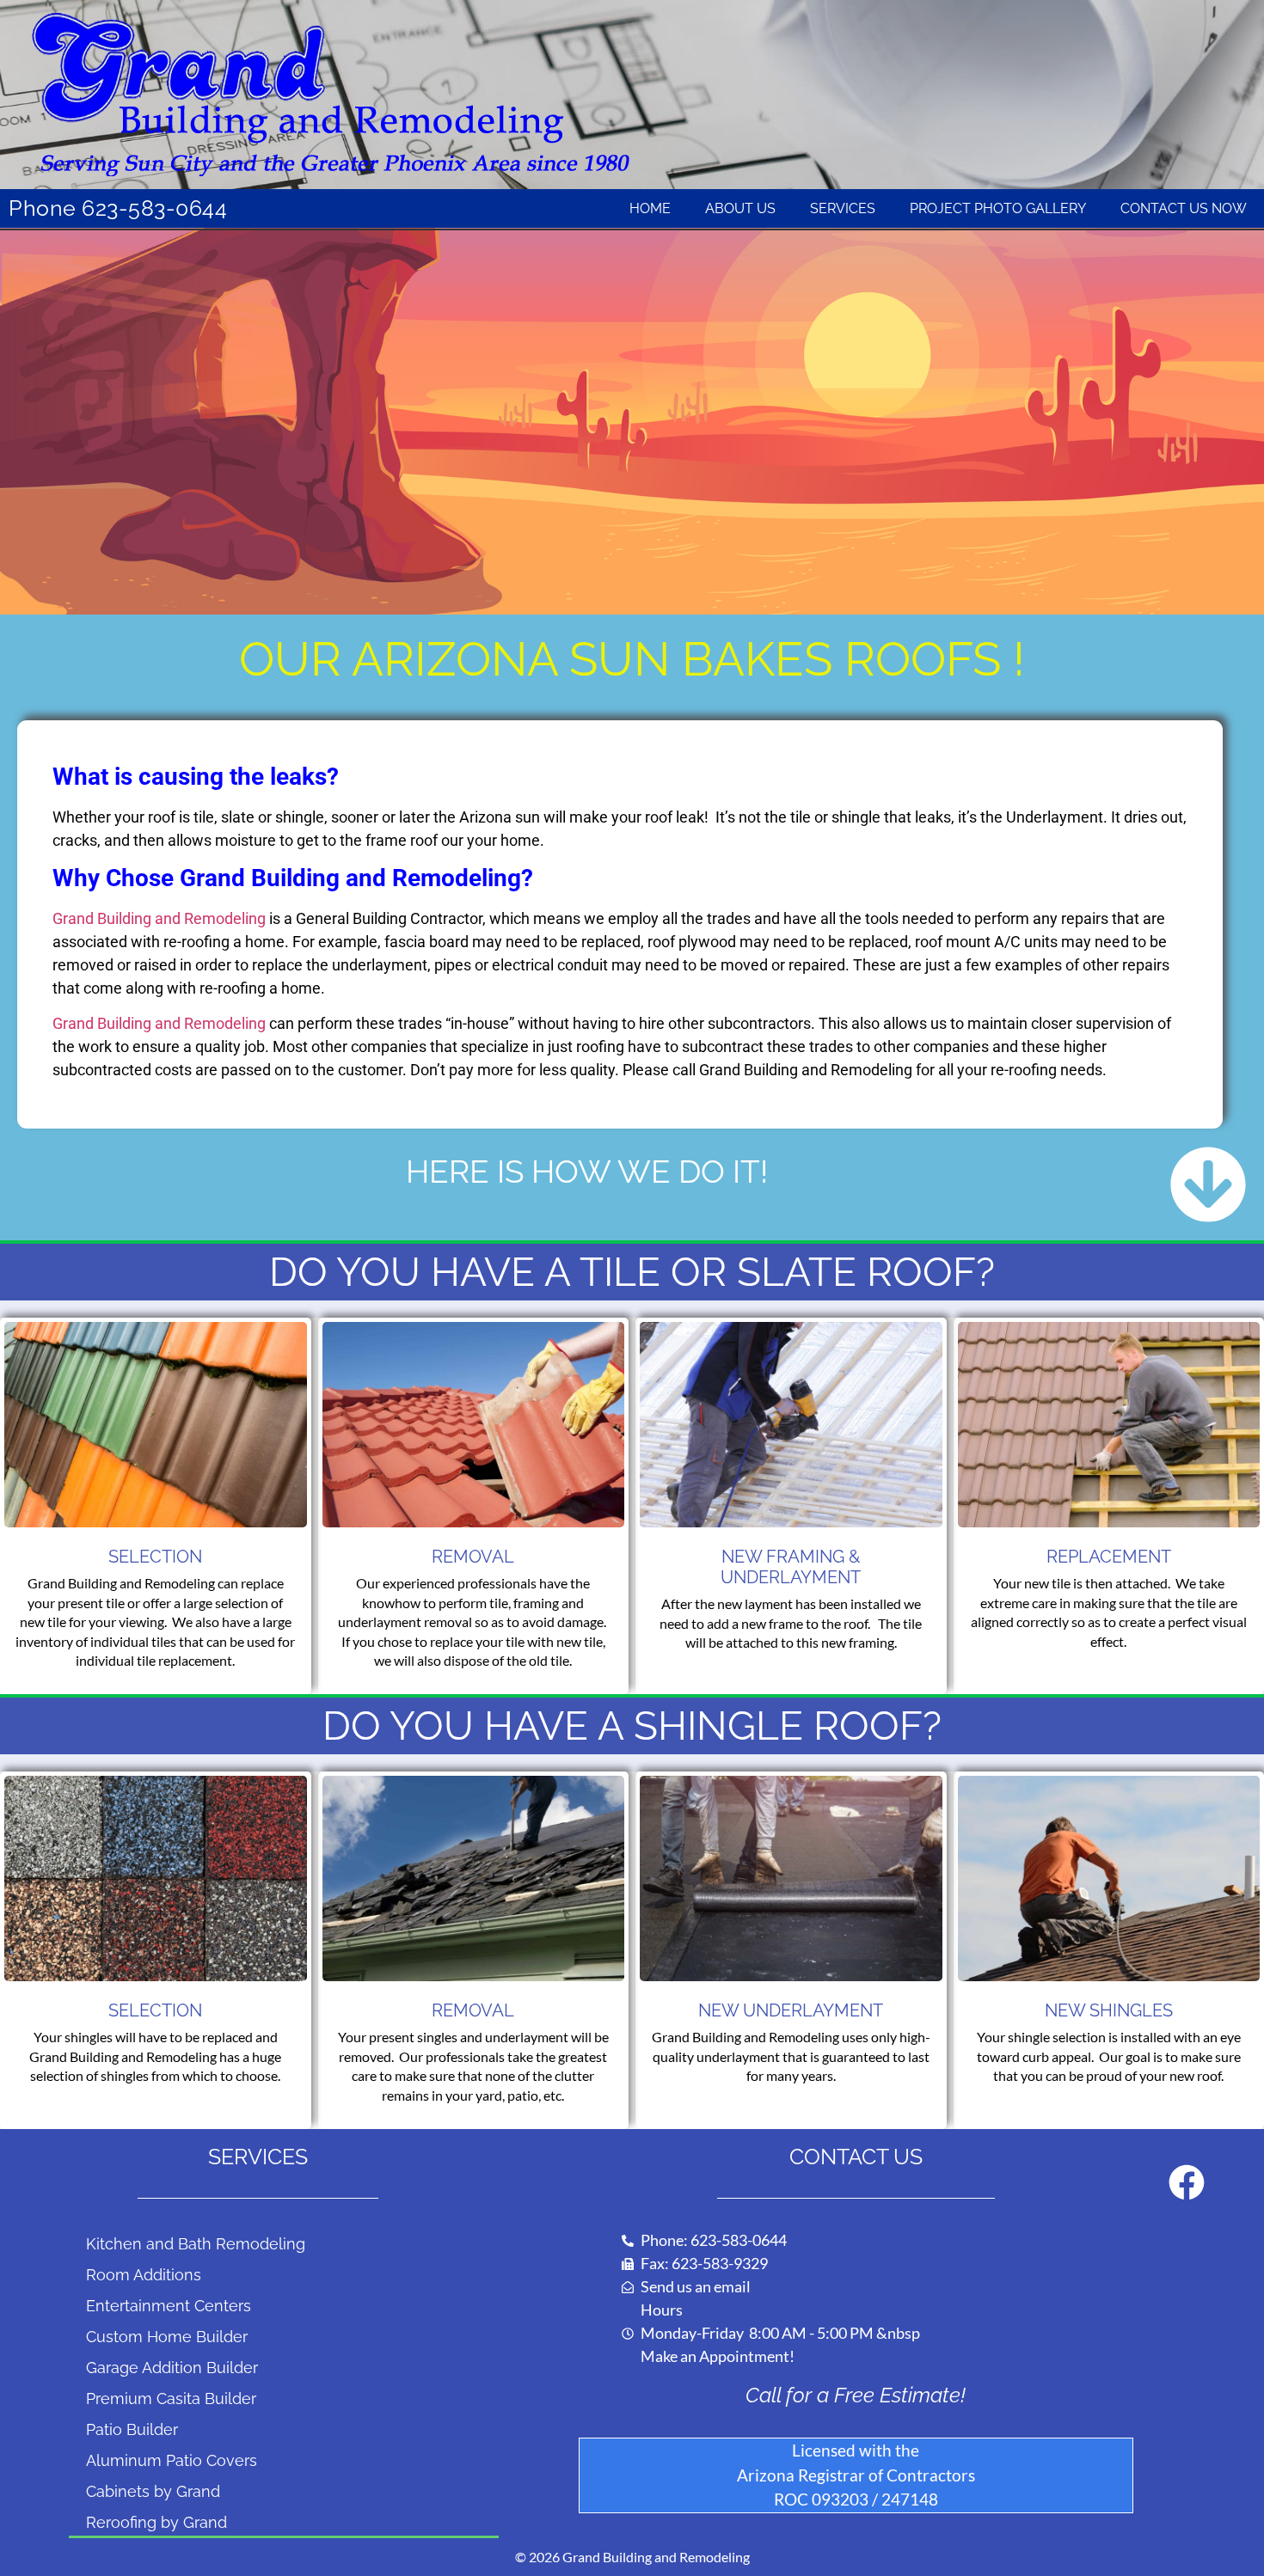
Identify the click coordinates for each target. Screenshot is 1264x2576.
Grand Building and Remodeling (159, 918)
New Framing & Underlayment (791, 1567)
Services (843, 208)
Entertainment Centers (169, 2306)
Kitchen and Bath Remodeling (196, 2244)
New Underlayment (791, 2010)
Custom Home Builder (167, 2337)
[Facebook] (1187, 2182)
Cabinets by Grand (153, 2491)
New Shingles (1109, 2010)
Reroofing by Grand (156, 2522)
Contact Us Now (1184, 208)
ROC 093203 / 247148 (856, 2499)
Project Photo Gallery (998, 208)
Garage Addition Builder (172, 2368)
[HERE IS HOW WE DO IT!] (1208, 1184)
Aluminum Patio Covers (172, 2460)
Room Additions (144, 2275)
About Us (740, 208)
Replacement (1109, 1557)
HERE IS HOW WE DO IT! (587, 1172)
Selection (155, 1557)
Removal (473, 1557)
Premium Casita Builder (171, 2399)
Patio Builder (132, 2429)
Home (650, 208)
